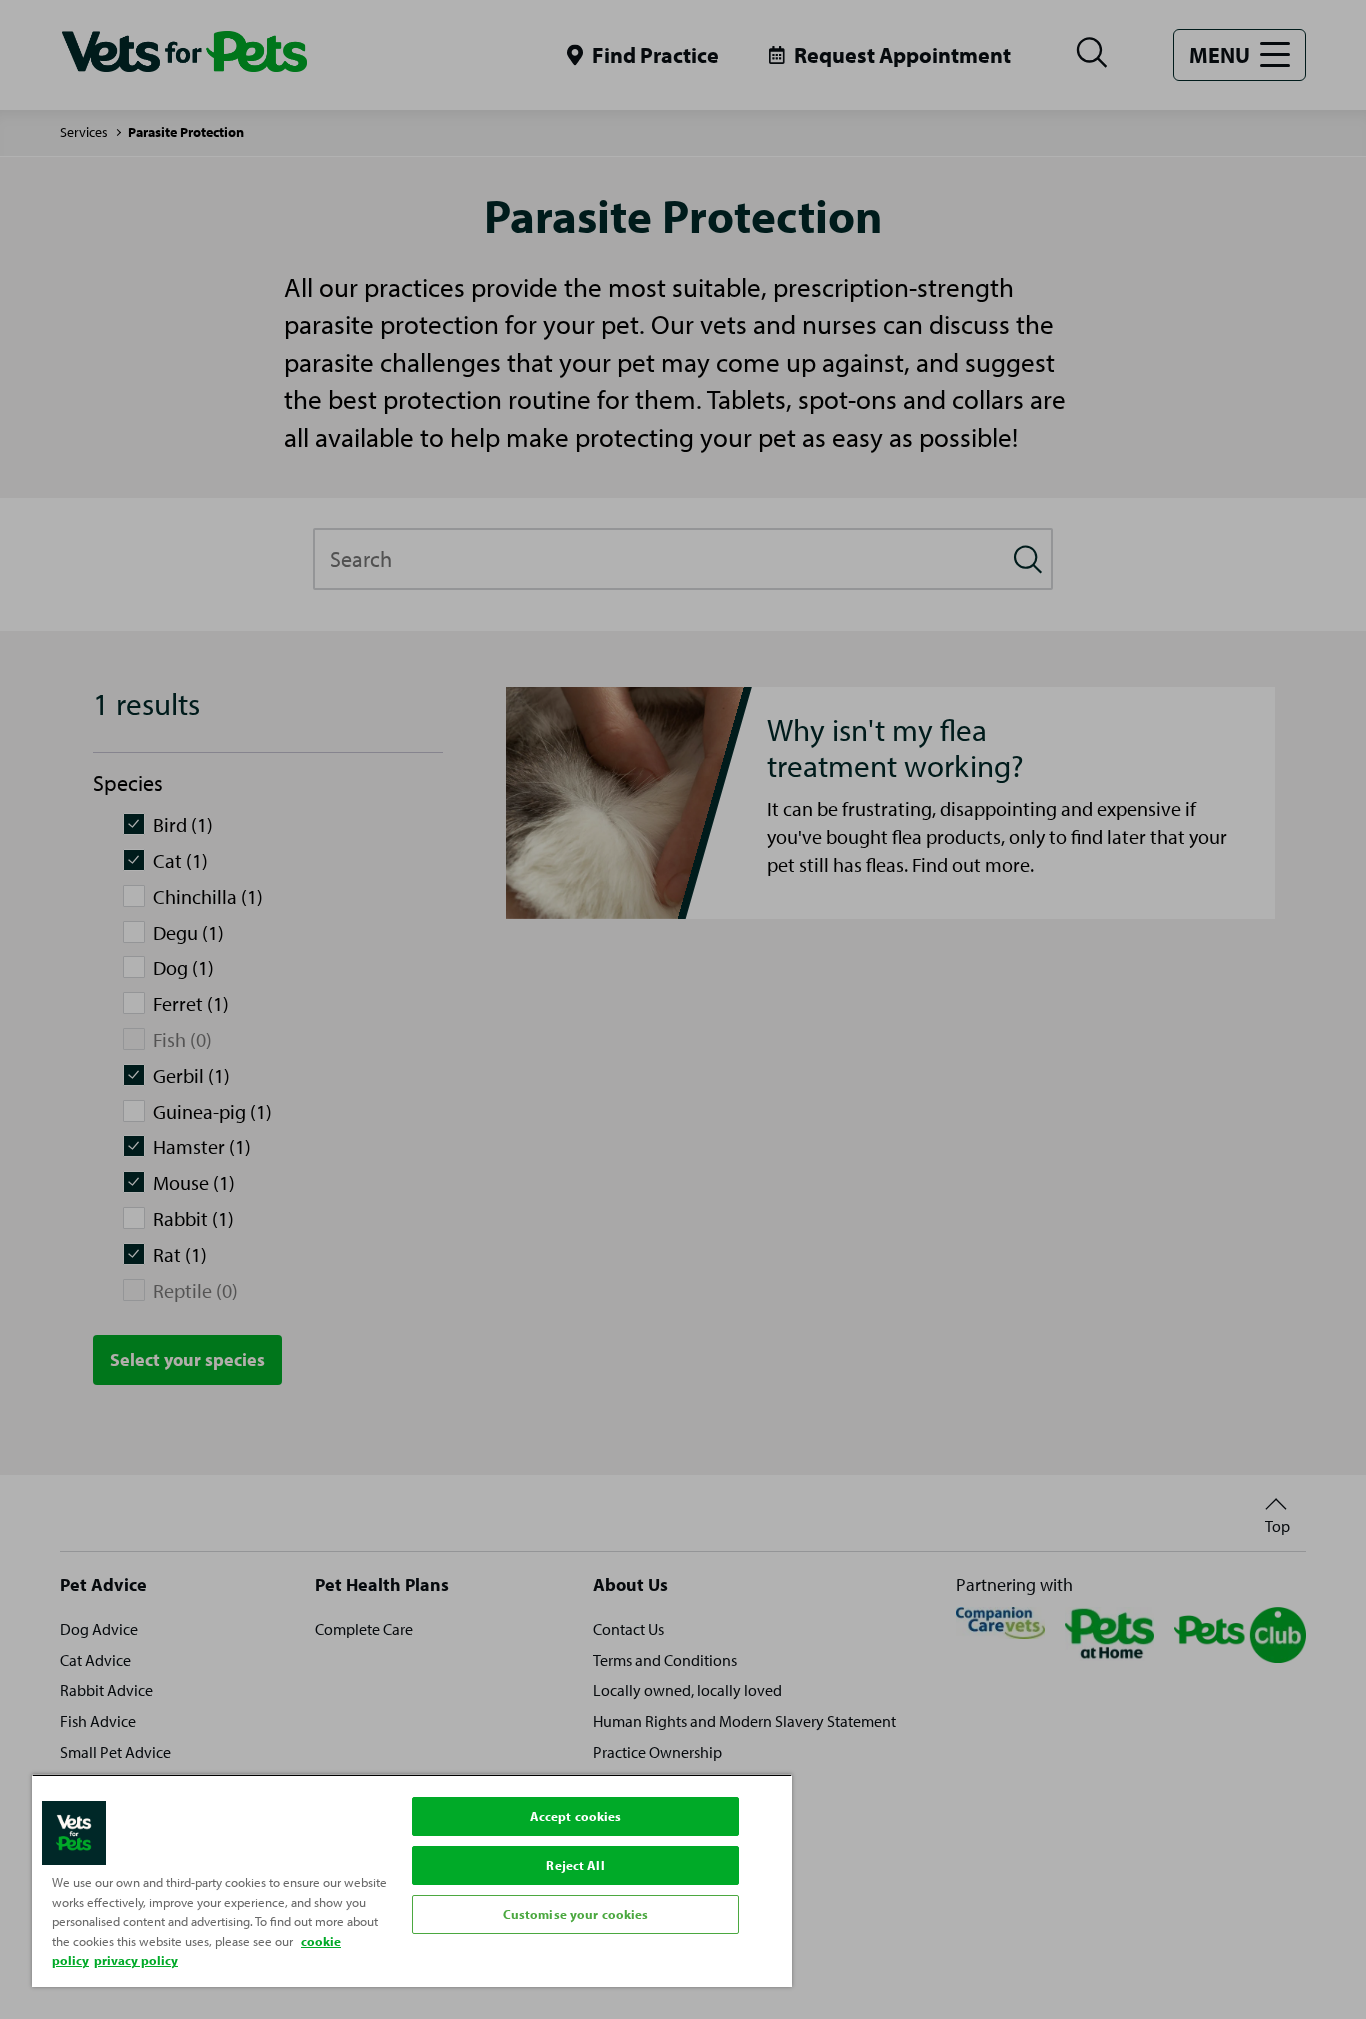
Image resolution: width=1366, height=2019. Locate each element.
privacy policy (136, 1960)
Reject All (575, 1865)
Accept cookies (576, 1816)
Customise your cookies (576, 1914)
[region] (412, 1880)
